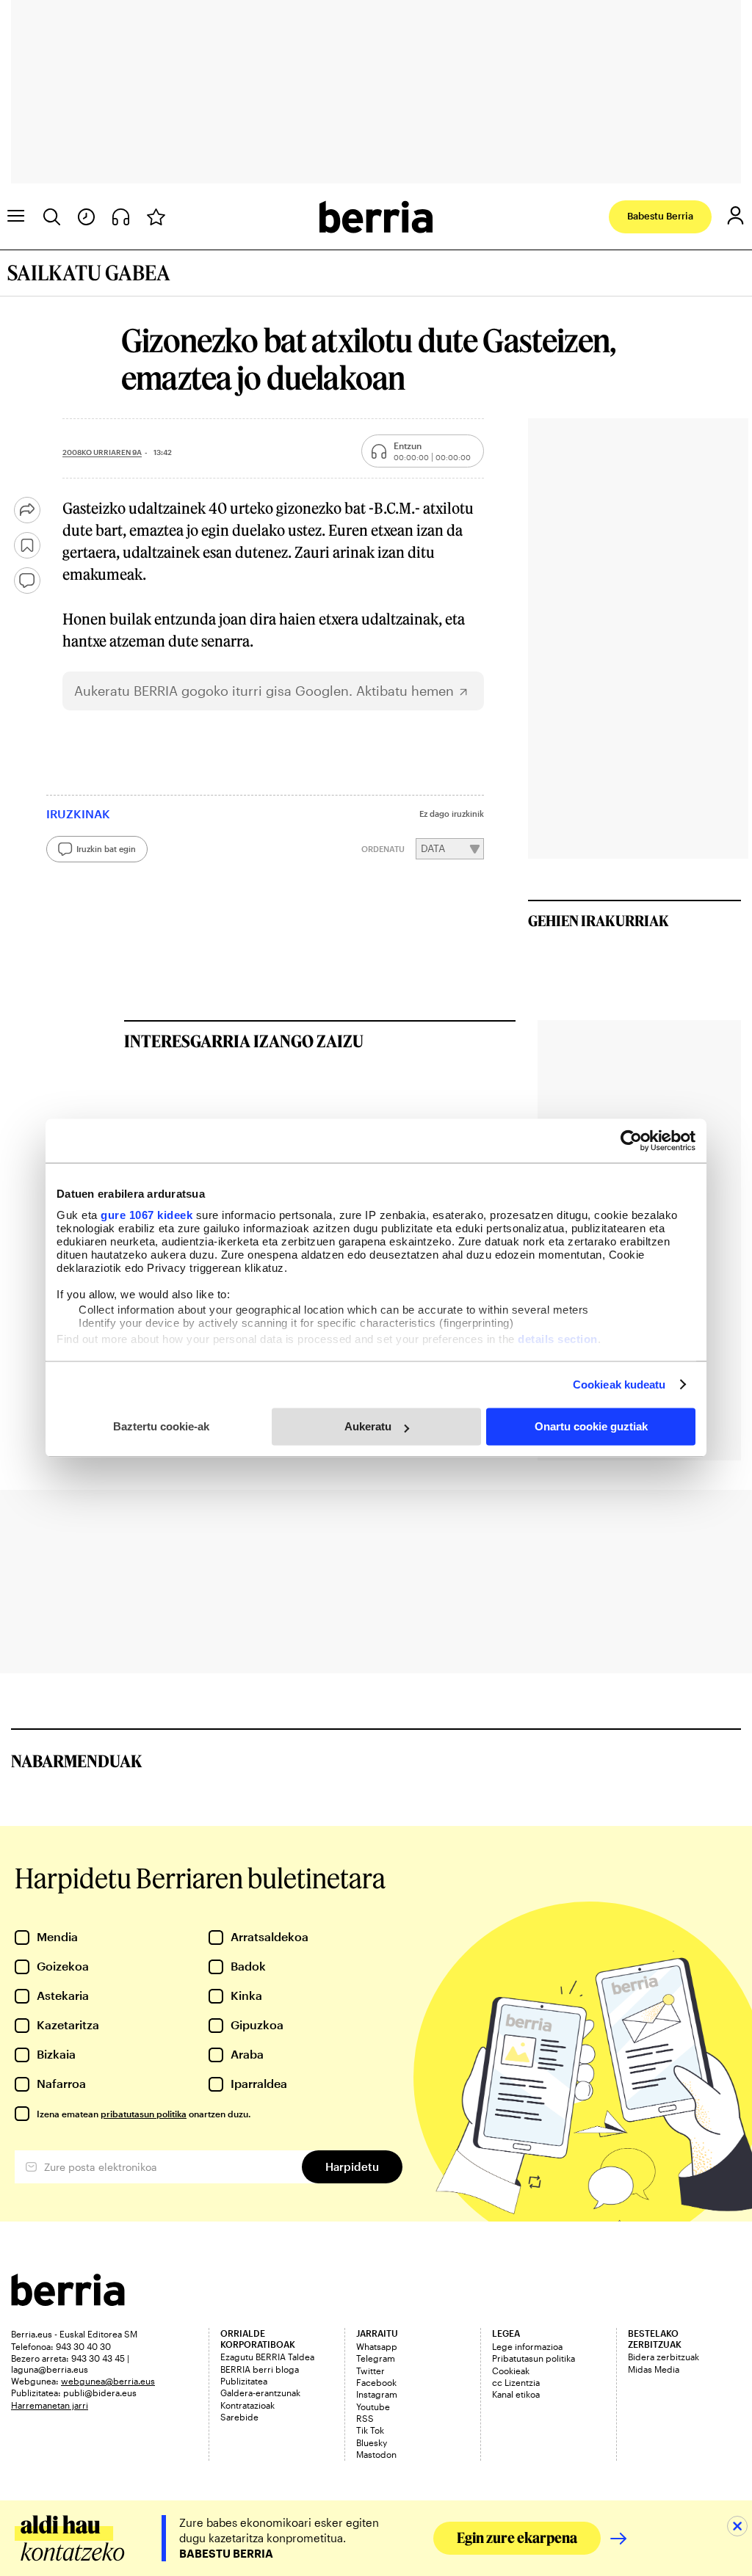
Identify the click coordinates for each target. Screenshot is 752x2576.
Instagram (377, 2394)
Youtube (373, 2406)
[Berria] (68, 2301)
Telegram (376, 2358)
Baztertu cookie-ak (161, 1426)
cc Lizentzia (516, 2382)
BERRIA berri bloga (260, 2369)
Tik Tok (370, 2430)
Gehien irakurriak (599, 920)
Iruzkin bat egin (106, 849)
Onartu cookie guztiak (591, 1426)
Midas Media (654, 2369)
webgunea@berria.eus (108, 2381)
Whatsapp (377, 2346)
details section (558, 1339)
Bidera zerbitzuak (664, 2357)
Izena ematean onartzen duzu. (144, 2114)
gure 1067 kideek (147, 1215)
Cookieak (511, 2371)
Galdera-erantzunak (260, 2393)
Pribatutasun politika (534, 2358)
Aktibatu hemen (405, 691)
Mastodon (376, 2454)
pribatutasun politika (144, 2114)
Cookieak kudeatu (619, 1385)
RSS (365, 2418)
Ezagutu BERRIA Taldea (267, 2357)
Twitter (370, 2371)
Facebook (376, 2382)
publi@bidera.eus (100, 2393)
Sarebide (239, 2417)
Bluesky (372, 2442)
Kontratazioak (247, 2405)
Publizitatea (244, 2381)
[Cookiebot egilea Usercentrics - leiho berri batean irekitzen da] (631, 1140)
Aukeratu (368, 1426)
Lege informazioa (527, 2346)
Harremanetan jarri (50, 2405)
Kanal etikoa (516, 2394)
